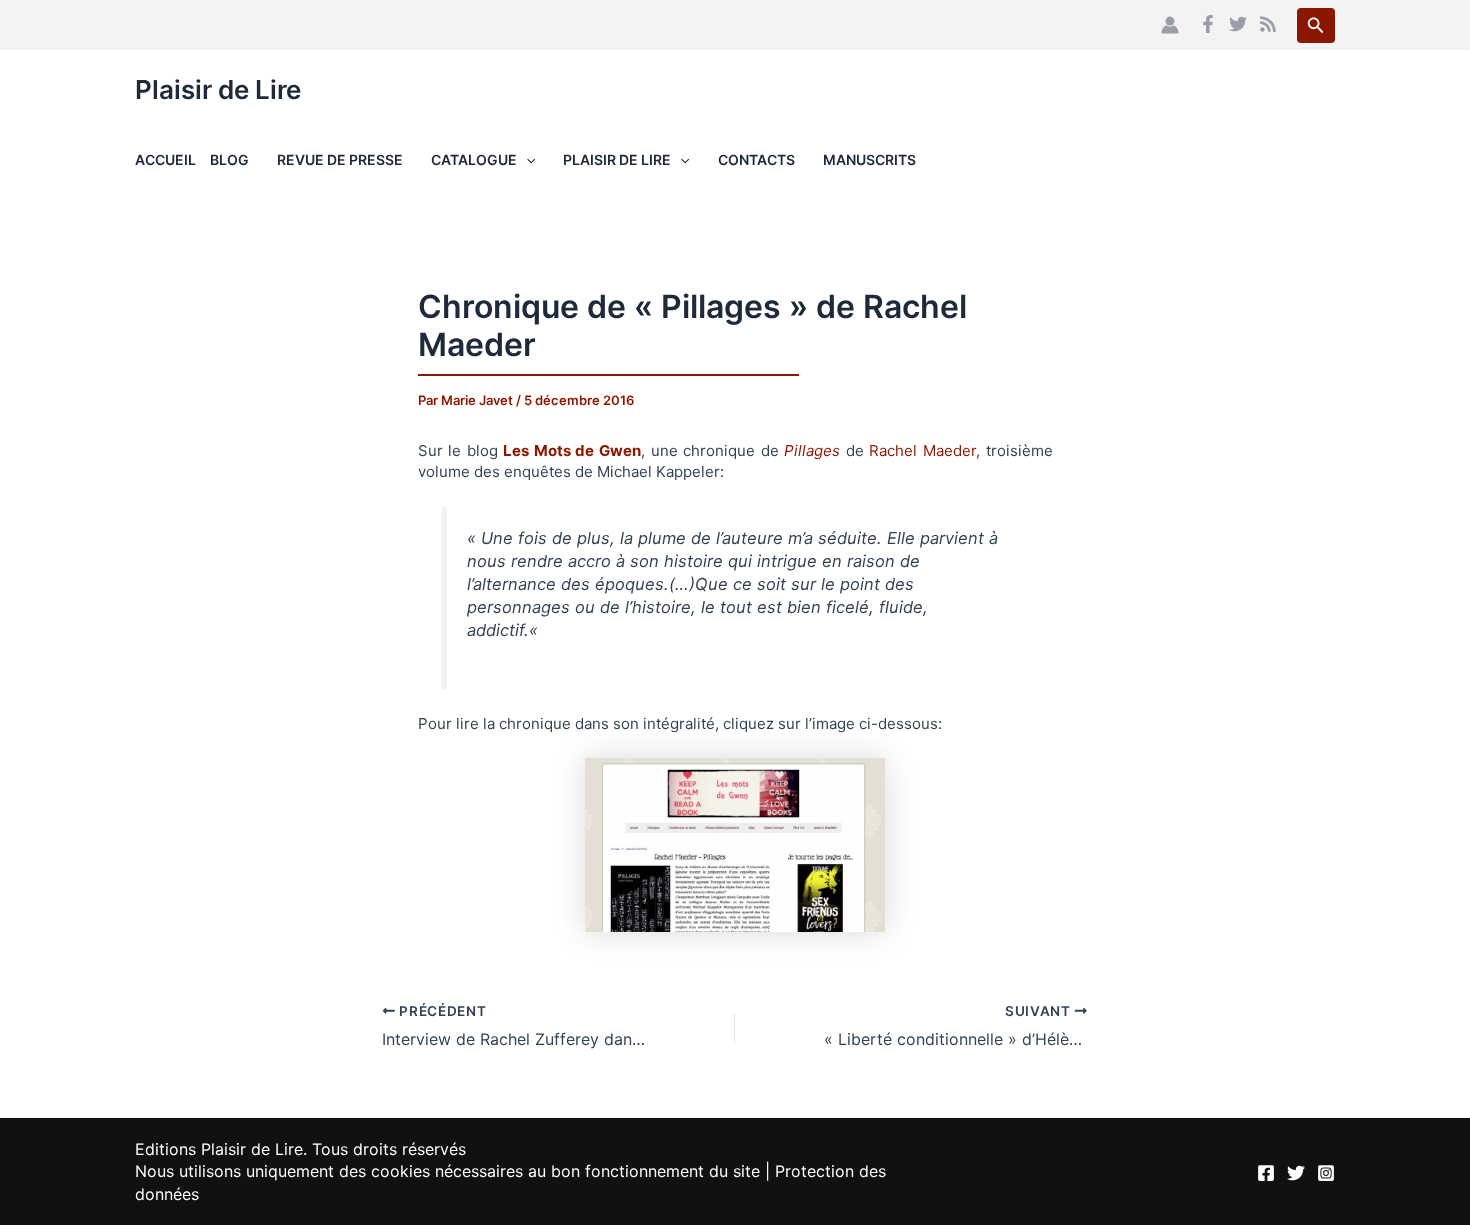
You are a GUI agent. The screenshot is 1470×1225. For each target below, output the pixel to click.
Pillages (812, 450)
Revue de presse (340, 159)
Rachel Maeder (922, 450)
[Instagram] (1326, 1173)
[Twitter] (1238, 24)
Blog (229, 159)
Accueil (165, 159)
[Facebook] (1208, 24)
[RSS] (1268, 24)
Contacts (756, 159)
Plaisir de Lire (218, 89)
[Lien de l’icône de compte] (1170, 25)
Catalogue (474, 159)
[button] (1316, 25)
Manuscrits (869, 159)
